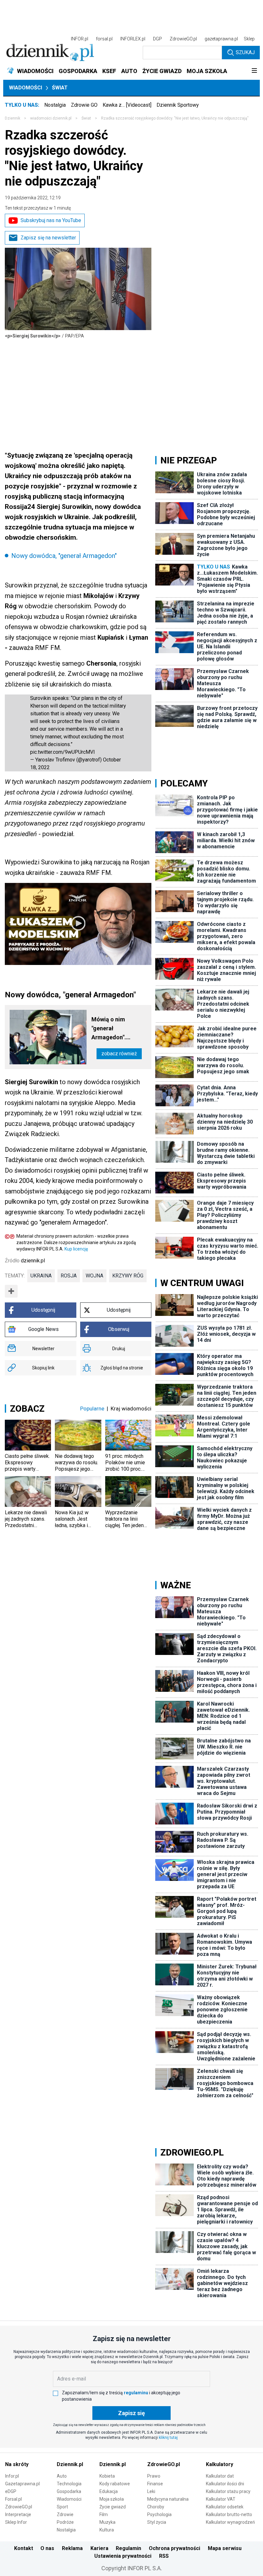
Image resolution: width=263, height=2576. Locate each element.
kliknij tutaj (168, 2438)
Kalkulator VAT (221, 2499)
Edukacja (109, 2491)
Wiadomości (25, 88)
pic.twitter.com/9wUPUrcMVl (62, 752)
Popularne (92, 1408)
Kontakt (24, 2548)
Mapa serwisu (225, 2548)
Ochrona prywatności (174, 2548)
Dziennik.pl (70, 2464)
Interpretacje (18, 2514)
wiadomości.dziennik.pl (51, 118)
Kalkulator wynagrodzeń (230, 2522)
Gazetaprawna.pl (22, 2484)
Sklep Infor (16, 2522)
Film (104, 2514)
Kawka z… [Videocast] (127, 105)
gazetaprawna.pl (221, 39)
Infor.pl (12, 2476)
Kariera (99, 2548)
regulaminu (136, 2393)
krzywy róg (128, 1276)
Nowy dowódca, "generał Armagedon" (64, 556)
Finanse (155, 2484)
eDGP (11, 2491)
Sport (62, 2507)
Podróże (65, 2522)
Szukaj (245, 52)
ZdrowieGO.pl (183, 39)
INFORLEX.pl (133, 39)
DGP (157, 39)
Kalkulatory (220, 2464)
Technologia (69, 2484)
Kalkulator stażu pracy (228, 2491)
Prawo (154, 2476)
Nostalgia (55, 105)
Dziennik (13, 118)
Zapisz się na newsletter (48, 238)
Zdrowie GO (84, 105)
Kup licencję (76, 1249)
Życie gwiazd (113, 2507)
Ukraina (41, 1276)
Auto (62, 2476)
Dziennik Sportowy (178, 105)
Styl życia (157, 2522)
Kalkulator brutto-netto (229, 2514)
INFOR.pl (80, 39)
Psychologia (159, 2514)
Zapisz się (131, 2413)
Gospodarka (69, 2491)
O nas (47, 2548)
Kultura (107, 2530)
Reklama (72, 2548)
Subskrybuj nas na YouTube (51, 220)
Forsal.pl (13, 2499)
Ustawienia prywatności (123, 2556)
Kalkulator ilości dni (225, 2484)
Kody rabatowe (115, 2484)
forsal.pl (104, 39)
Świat (60, 88)
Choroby (156, 2507)
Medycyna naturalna (168, 2499)
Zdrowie (65, 2514)
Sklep (249, 39)
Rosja (69, 1276)
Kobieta (107, 2476)
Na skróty (17, 2464)
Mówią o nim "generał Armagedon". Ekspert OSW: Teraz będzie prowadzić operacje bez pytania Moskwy (119, 1029)
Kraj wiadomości (131, 1408)
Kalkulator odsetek (225, 2507)
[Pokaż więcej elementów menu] (254, 71)
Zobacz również (119, 1054)
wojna (94, 1276)
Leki (151, 2491)
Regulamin (128, 2548)
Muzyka (107, 2522)
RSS (164, 2556)
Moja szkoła (112, 2499)
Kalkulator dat (220, 2476)
